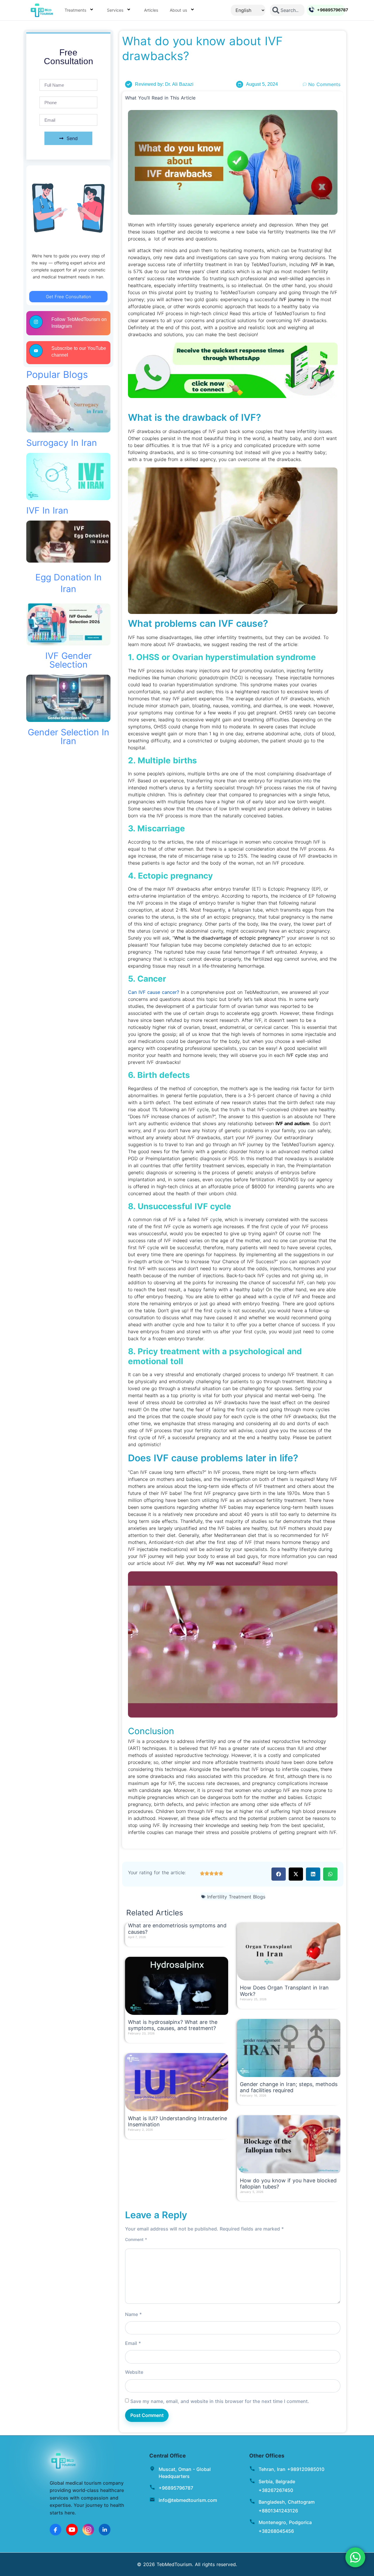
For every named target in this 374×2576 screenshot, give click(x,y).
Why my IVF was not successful (223, 1563)
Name (133, 2314)
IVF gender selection (69, 660)
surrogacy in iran (62, 443)
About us (178, 10)
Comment (136, 2240)
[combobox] (287, 10)
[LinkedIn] (105, 2530)
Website (134, 2372)
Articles (151, 10)
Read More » (139, 1943)
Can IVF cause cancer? (154, 992)
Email (133, 2343)
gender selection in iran (69, 737)
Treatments (75, 10)
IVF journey (292, 299)
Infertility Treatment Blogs (236, 1897)
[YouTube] (72, 2530)
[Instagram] (88, 2530)
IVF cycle (297, 1055)
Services (115, 10)
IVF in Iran (47, 510)
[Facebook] (56, 2530)
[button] (279, 1874)
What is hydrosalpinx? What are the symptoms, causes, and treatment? (173, 2025)
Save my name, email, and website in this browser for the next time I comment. (220, 2401)
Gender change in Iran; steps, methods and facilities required (289, 2087)
